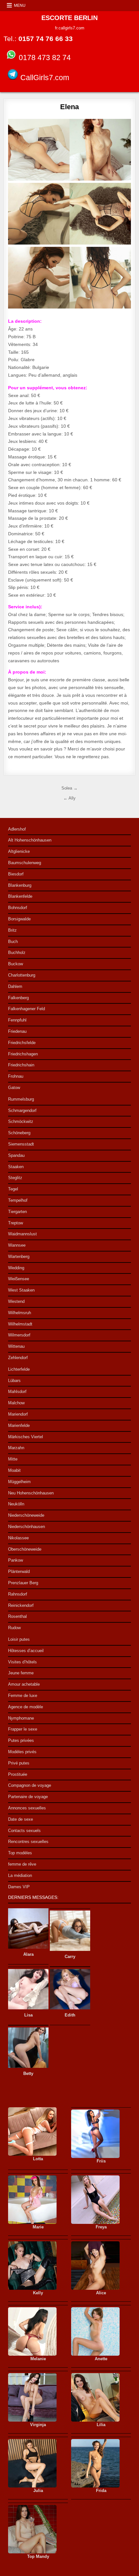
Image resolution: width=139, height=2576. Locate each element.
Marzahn (16, 1448)
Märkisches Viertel (26, 1437)
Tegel (13, 1189)
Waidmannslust (22, 1234)
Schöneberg (19, 1133)
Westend (16, 1301)
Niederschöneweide (26, 1515)
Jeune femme (21, 1673)
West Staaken (21, 1290)
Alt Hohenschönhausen (30, 840)
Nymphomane (21, 1718)
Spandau (16, 1155)
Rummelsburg (21, 1099)
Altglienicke (19, 851)
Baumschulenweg (25, 863)
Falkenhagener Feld (27, 1009)
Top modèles (20, 1853)
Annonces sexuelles (27, 1808)
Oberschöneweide (25, 1549)
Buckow (16, 964)
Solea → (69, 788)
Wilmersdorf (19, 1335)
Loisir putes (19, 1639)
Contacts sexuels (24, 1831)
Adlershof (17, 829)
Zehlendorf (18, 1358)
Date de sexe (21, 1819)
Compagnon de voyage (30, 1785)
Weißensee (19, 1279)
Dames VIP (19, 1887)
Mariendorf (18, 1414)
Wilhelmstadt (20, 1324)
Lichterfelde (19, 1369)
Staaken (16, 1167)
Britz (12, 930)
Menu (20, 5)
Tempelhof (18, 1200)
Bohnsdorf (18, 908)
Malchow (16, 1403)
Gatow (14, 1088)
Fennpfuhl (17, 1020)
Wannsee (17, 1245)
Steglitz (15, 1178)
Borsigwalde (19, 919)
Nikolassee (18, 1538)
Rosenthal (17, 1616)
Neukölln (16, 1504)
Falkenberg (18, 998)
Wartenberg (19, 1257)
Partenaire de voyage (28, 1797)
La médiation (20, 1875)
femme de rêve (22, 1864)
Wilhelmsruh (20, 1313)
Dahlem (15, 986)
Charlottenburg (22, 975)
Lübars (14, 1381)
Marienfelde (19, 1425)
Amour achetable (24, 1684)
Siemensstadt (21, 1144)
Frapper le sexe (23, 1729)
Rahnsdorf (18, 1594)
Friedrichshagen (23, 1054)
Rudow (14, 1628)
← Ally (69, 798)
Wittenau (16, 1346)
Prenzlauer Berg (23, 1583)
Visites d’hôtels (22, 1662)
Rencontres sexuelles (28, 1842)
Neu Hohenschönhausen (31, 1493)
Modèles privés (22, 1752)
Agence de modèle (26, 1707)
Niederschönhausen (27, 1527)
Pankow (16, 1560)
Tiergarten (17, 1212)
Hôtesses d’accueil (26, 1651)
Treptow (16, 1223)
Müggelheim (19, 1482)
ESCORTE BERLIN (69, 18)
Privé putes (19, 1763)
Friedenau (17, 1031)
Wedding (16, 1268)
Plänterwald (19, 1571)
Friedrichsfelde (22, 1043)
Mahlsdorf (17, 1392)
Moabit (14, 1470)
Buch (13, 942)
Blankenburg (20, 885)
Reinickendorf (21, 1605)
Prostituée (18, 1774)
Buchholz (17, 953)
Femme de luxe (23, 1696)
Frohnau (16, 1076)
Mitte (13, 1459)
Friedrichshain (21, 1065)
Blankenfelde (20, 896)
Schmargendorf (22, 1110)
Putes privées (21, 1740)
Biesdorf (16, 874)
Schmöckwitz (21, 1121)
